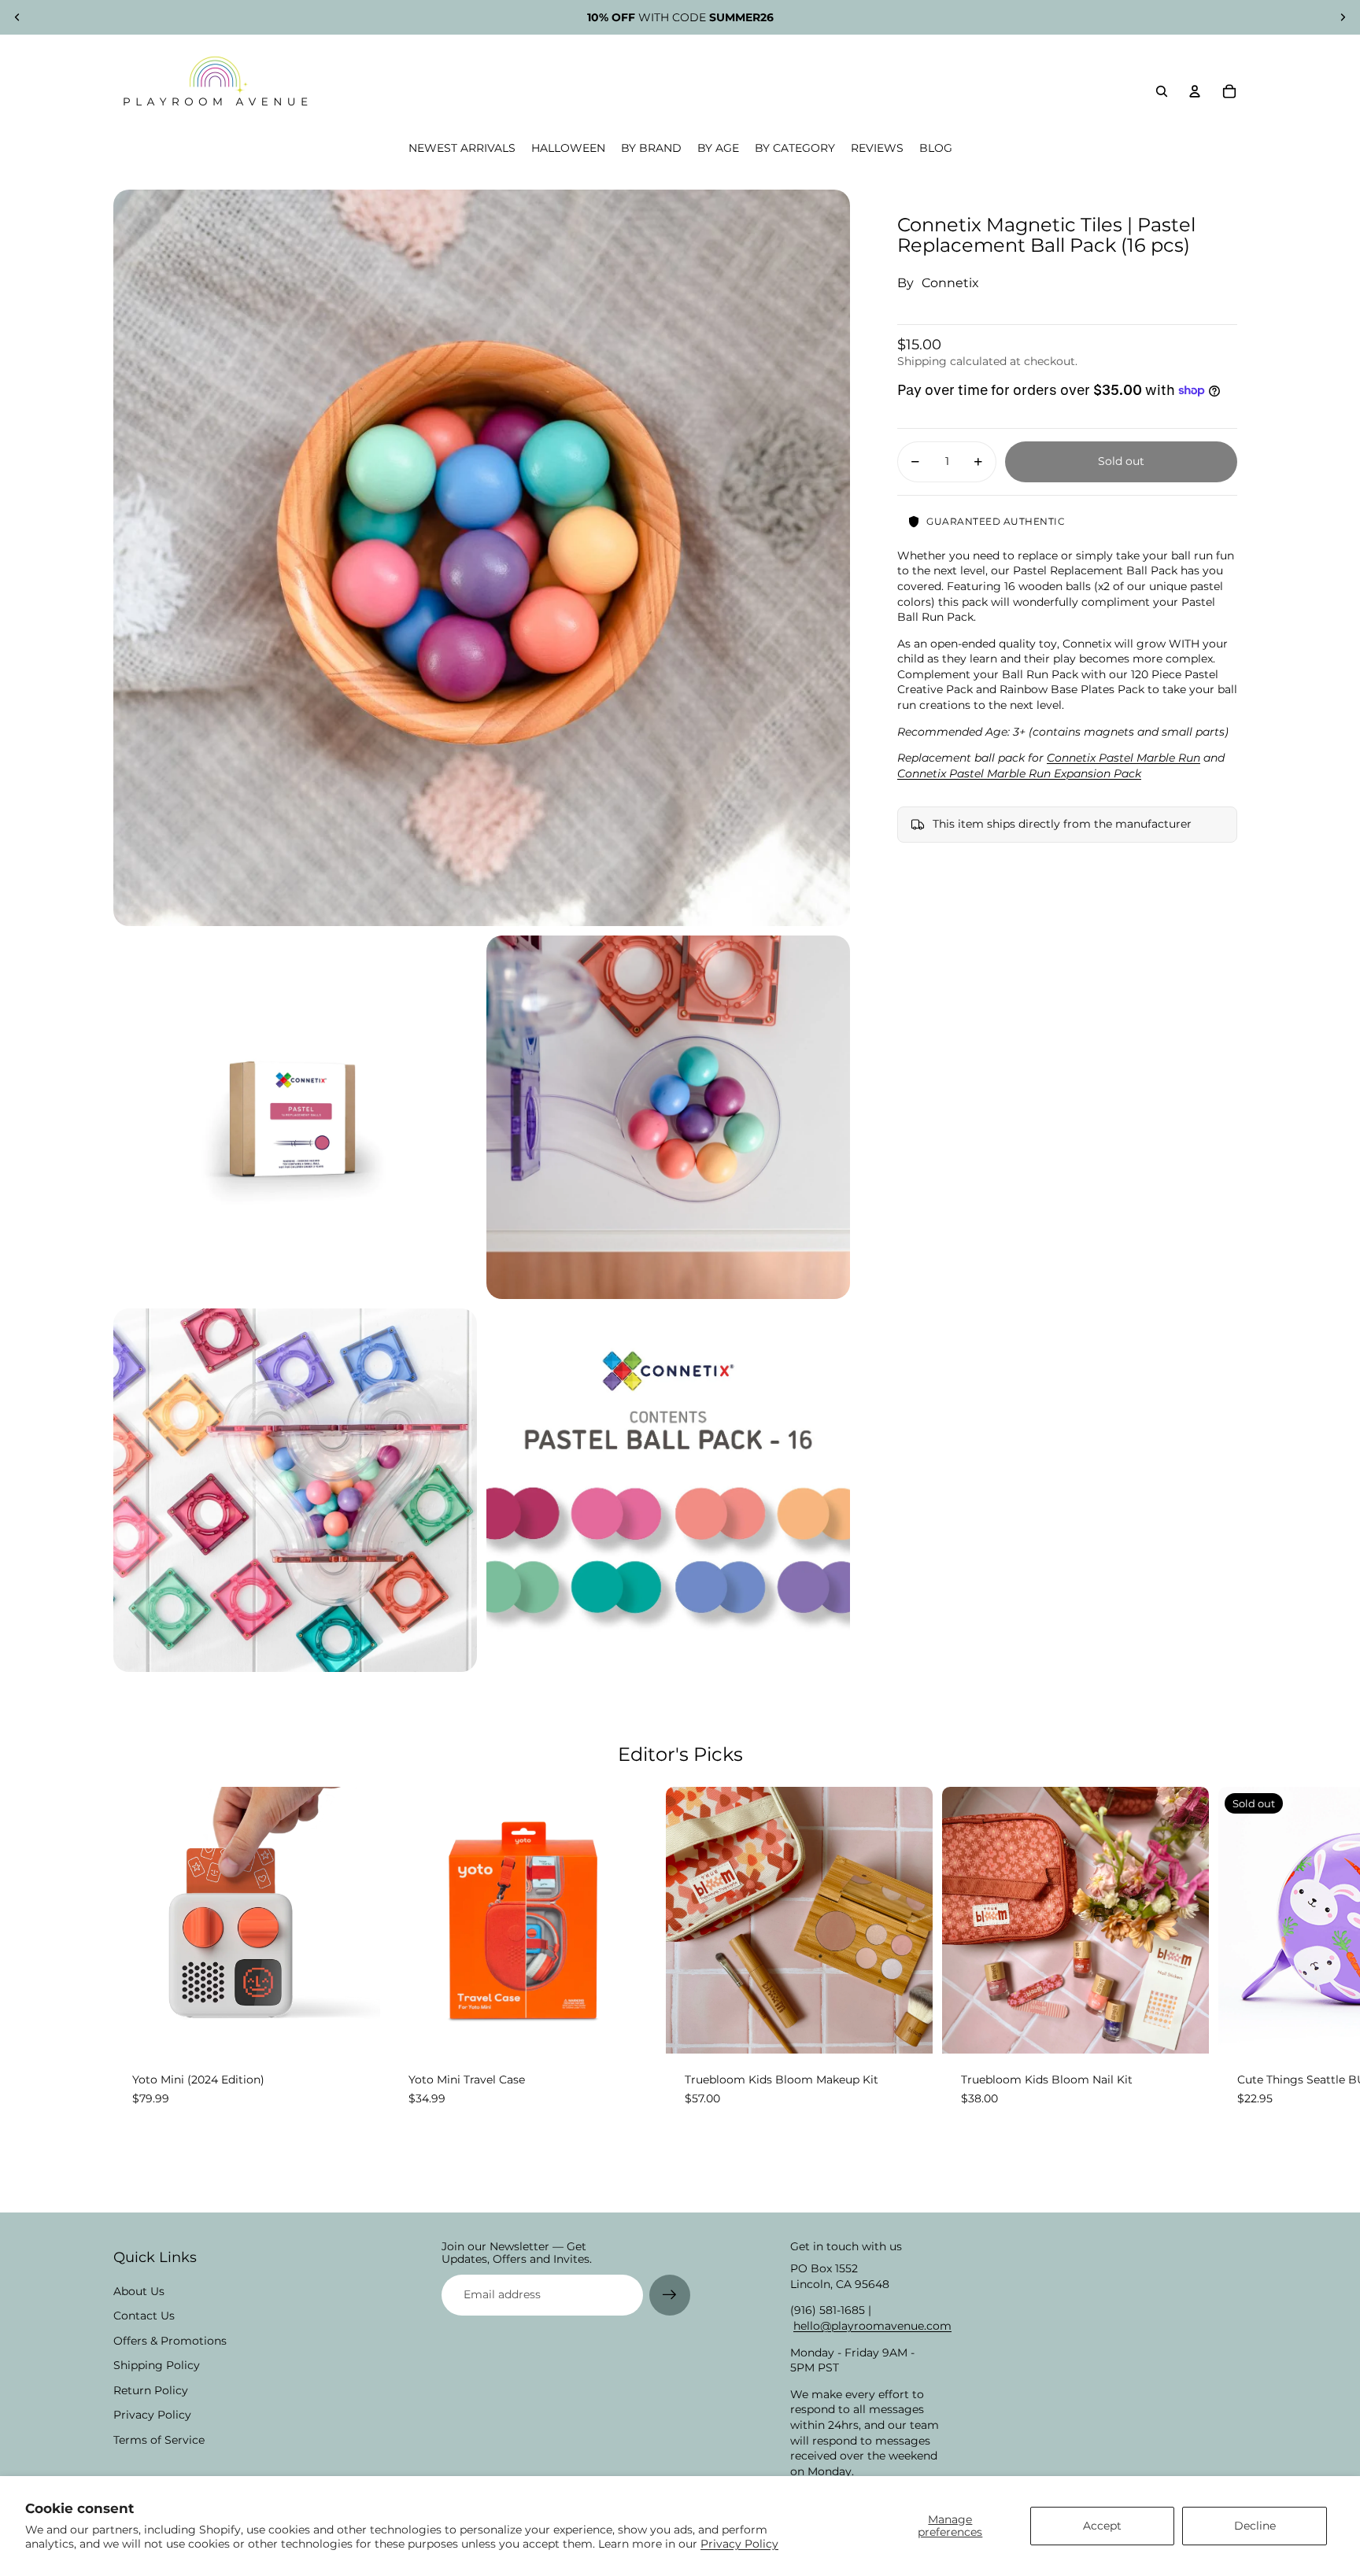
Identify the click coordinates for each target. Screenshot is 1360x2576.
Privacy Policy (739, 2544)
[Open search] (1162, 91)
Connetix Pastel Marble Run (1123, 758)
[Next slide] (1343, 17)
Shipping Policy (157, 2365)
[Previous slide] (17, 17)
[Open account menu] (1195, 91)
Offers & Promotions (170, 2341)
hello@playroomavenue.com (872, 2326)
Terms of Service (159, 2440)
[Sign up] (670, 2295)
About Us (139, 2291)
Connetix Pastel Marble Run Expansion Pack (1019, 773)
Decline (1255, 2526)
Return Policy (151, 2390)
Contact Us (144, 2316)
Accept (1102, 2526)
